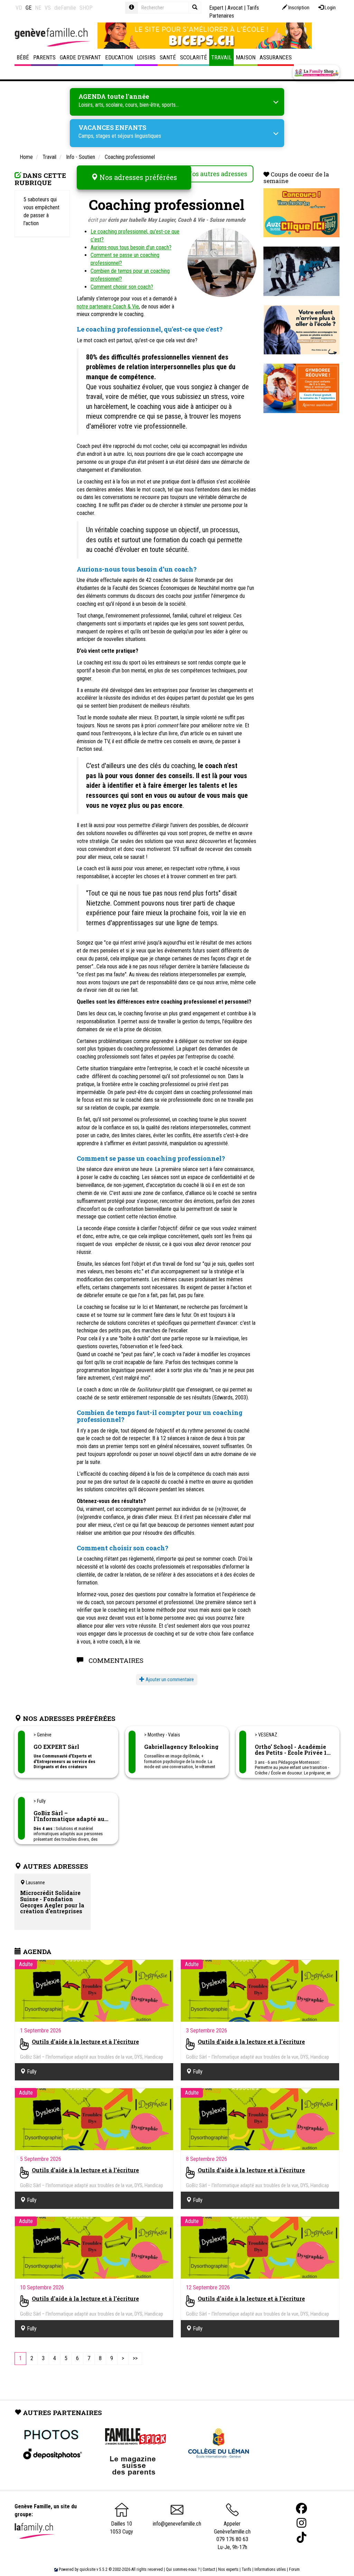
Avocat (235, 8)
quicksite (87, 2569)
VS (48, 8)
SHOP (86, 8)
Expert (216, 8)
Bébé (23, 57)
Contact (209, 2569)
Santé (168, 57)
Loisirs (146, 57)
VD (19, 8)
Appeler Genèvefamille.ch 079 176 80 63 (232, 2531)
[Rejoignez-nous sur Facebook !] (301, 2508)
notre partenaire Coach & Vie (108, 307)
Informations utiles (270, 2569)
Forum (294, 2569)
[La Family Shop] (316, 73)
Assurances (276, 57)
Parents (44, 57)
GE (29, 8)
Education (119, 57)
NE (38, 8)
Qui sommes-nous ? (183, 2569)
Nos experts (228, 2569)
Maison (246, 57)
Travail (221, 57)
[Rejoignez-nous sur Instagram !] (301, 2523)
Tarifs (246, 2569)
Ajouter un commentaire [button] (169, 1679)
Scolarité (194, 57)
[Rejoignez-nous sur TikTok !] (301, 2537)
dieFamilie (65, 8)
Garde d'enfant (80, 57)
